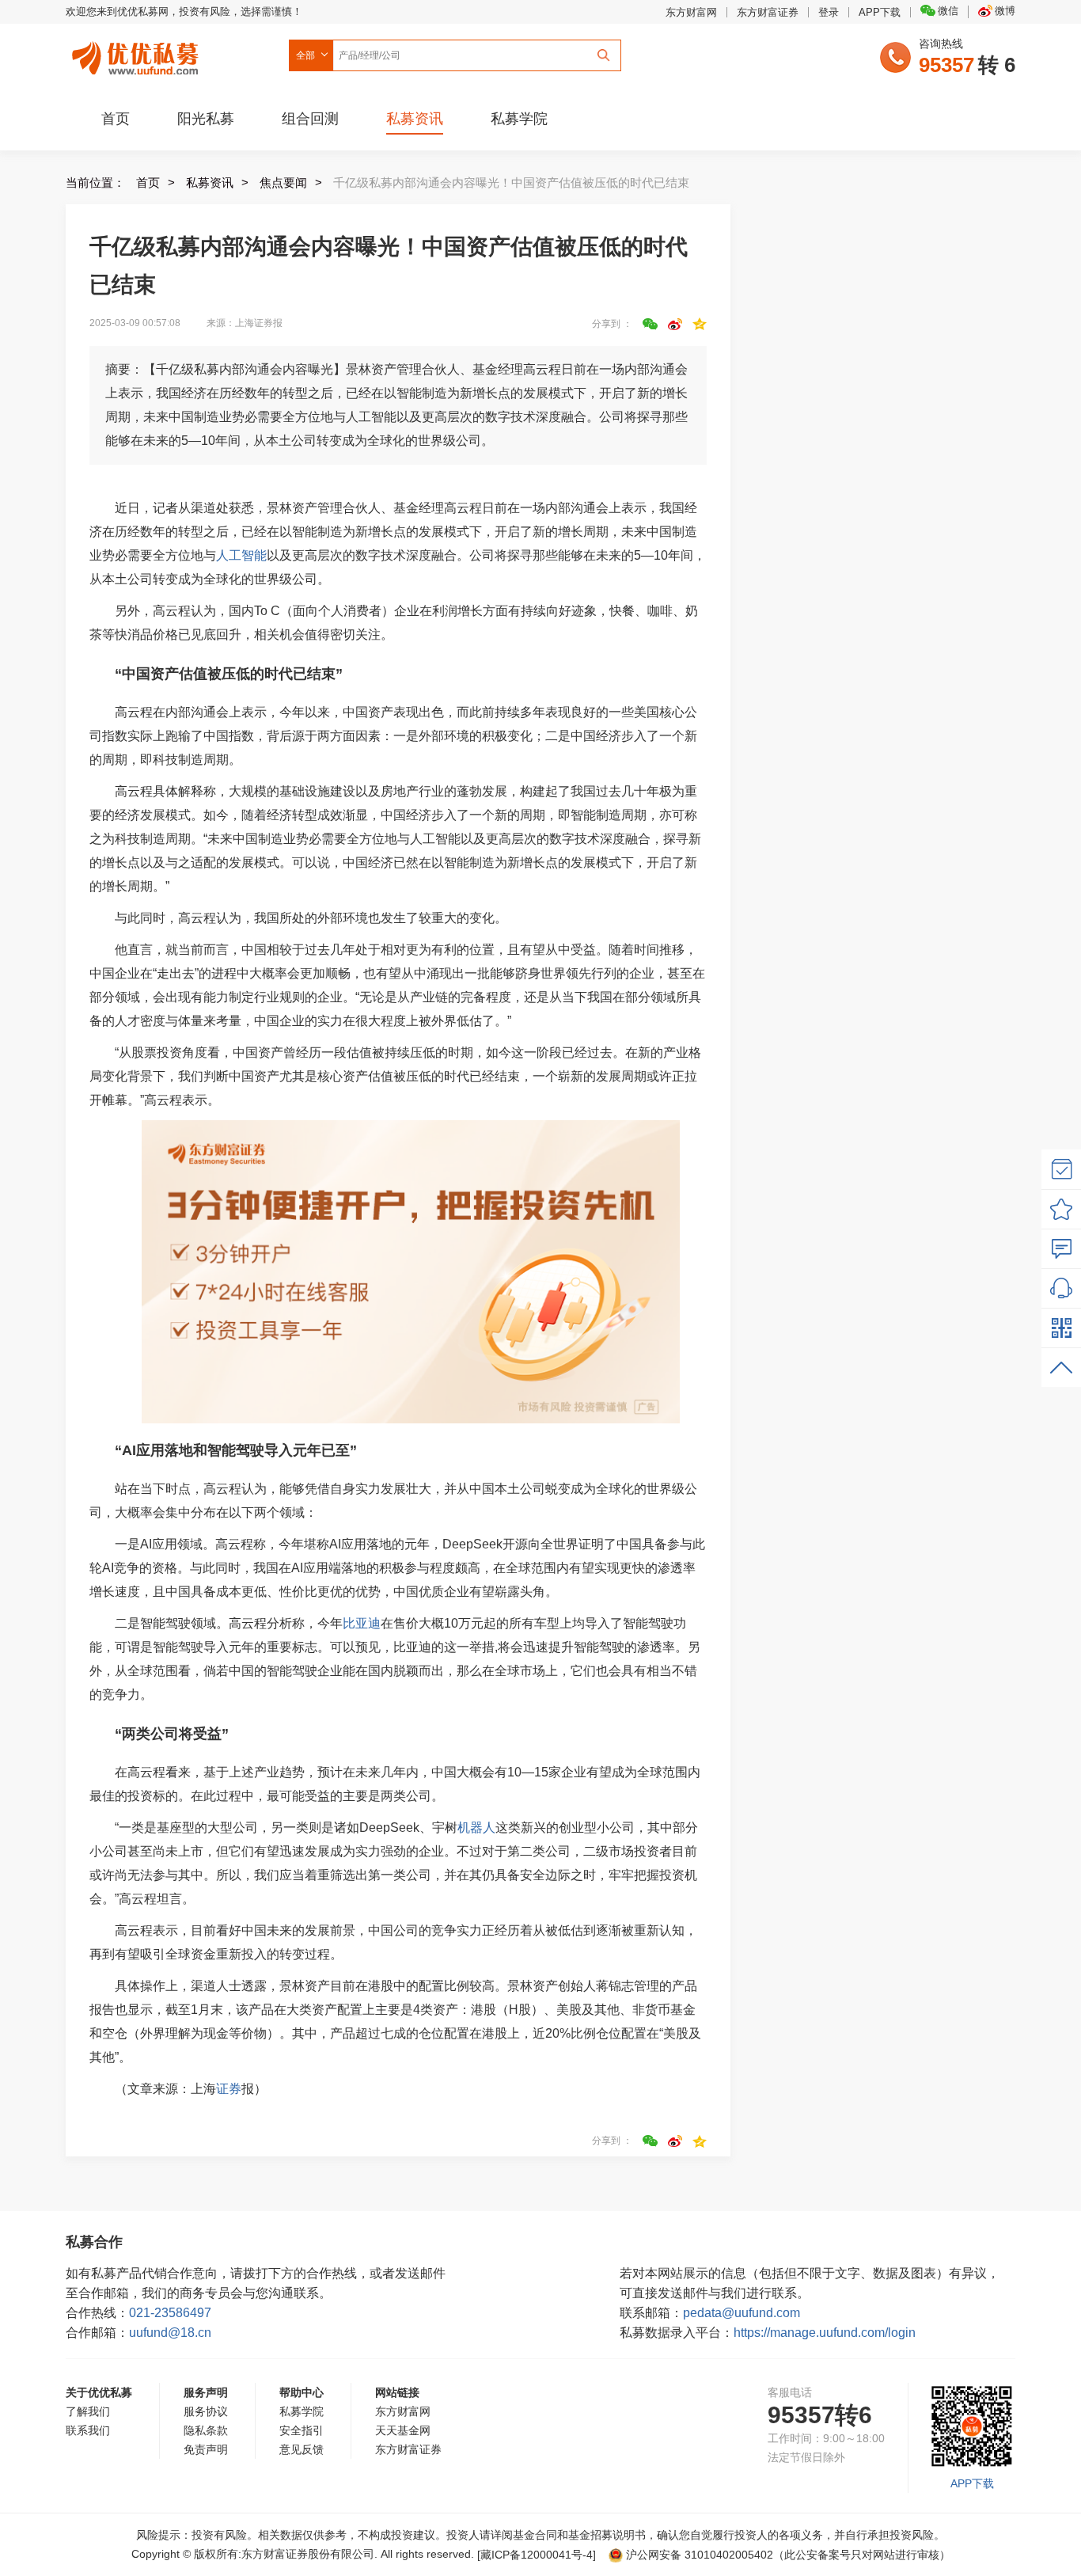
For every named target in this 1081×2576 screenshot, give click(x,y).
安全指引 (302, 2430)
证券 (229, 2089)
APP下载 (880, 12)
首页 (116, 119)
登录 (829, 12)
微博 (1005, 11)
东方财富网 (691, 12)
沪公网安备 (700, 2555)
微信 (948, 11)
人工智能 (241, 555)
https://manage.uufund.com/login (825, 2333)
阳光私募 (206, 119)
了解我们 (88, 2411)
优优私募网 (138, 55)
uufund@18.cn (170, 2333)
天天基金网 (403, 2430)
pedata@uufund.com (742, 2313)
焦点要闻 (283, 182)
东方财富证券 (768, 12)
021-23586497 (170, 2313)
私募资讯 (415, 119)
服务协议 (206, 2411)
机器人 (476, 1828)
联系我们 (88, 2430)
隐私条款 (206, 2430)
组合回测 (310, 119)
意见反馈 (302, 2449)
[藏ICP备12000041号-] (538, 2555)
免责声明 (206, 2449)
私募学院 (519, 119)
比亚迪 (362, 1623)
